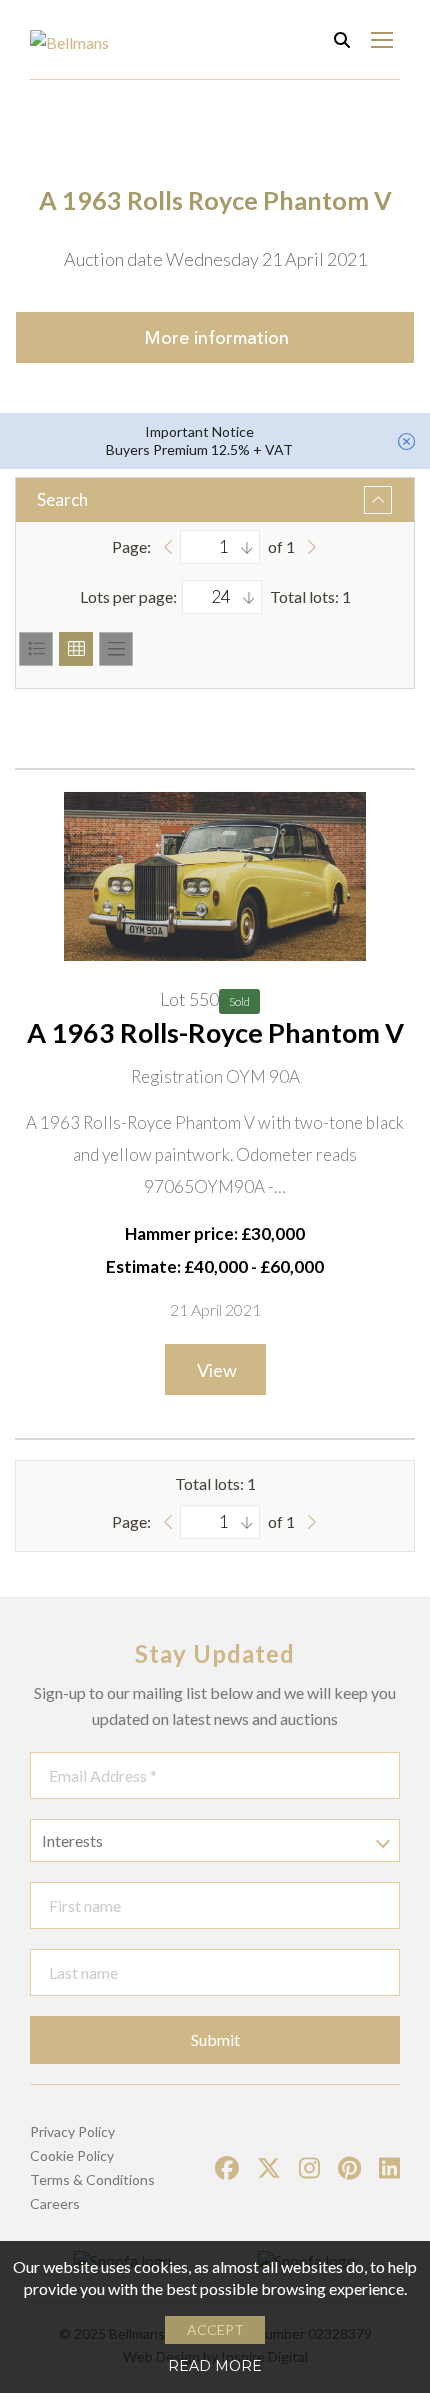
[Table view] (116, 649)
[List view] (36, 649)
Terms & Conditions (92, 2179)
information (216, 338)
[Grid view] (76, 649)
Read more (215, 2366)
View (217, 1370)
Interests (72, 1840)
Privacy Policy (72, 2131)
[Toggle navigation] (381, 39)
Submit (215, 2039)
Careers (55, 2203)
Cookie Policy (72, 2155)
